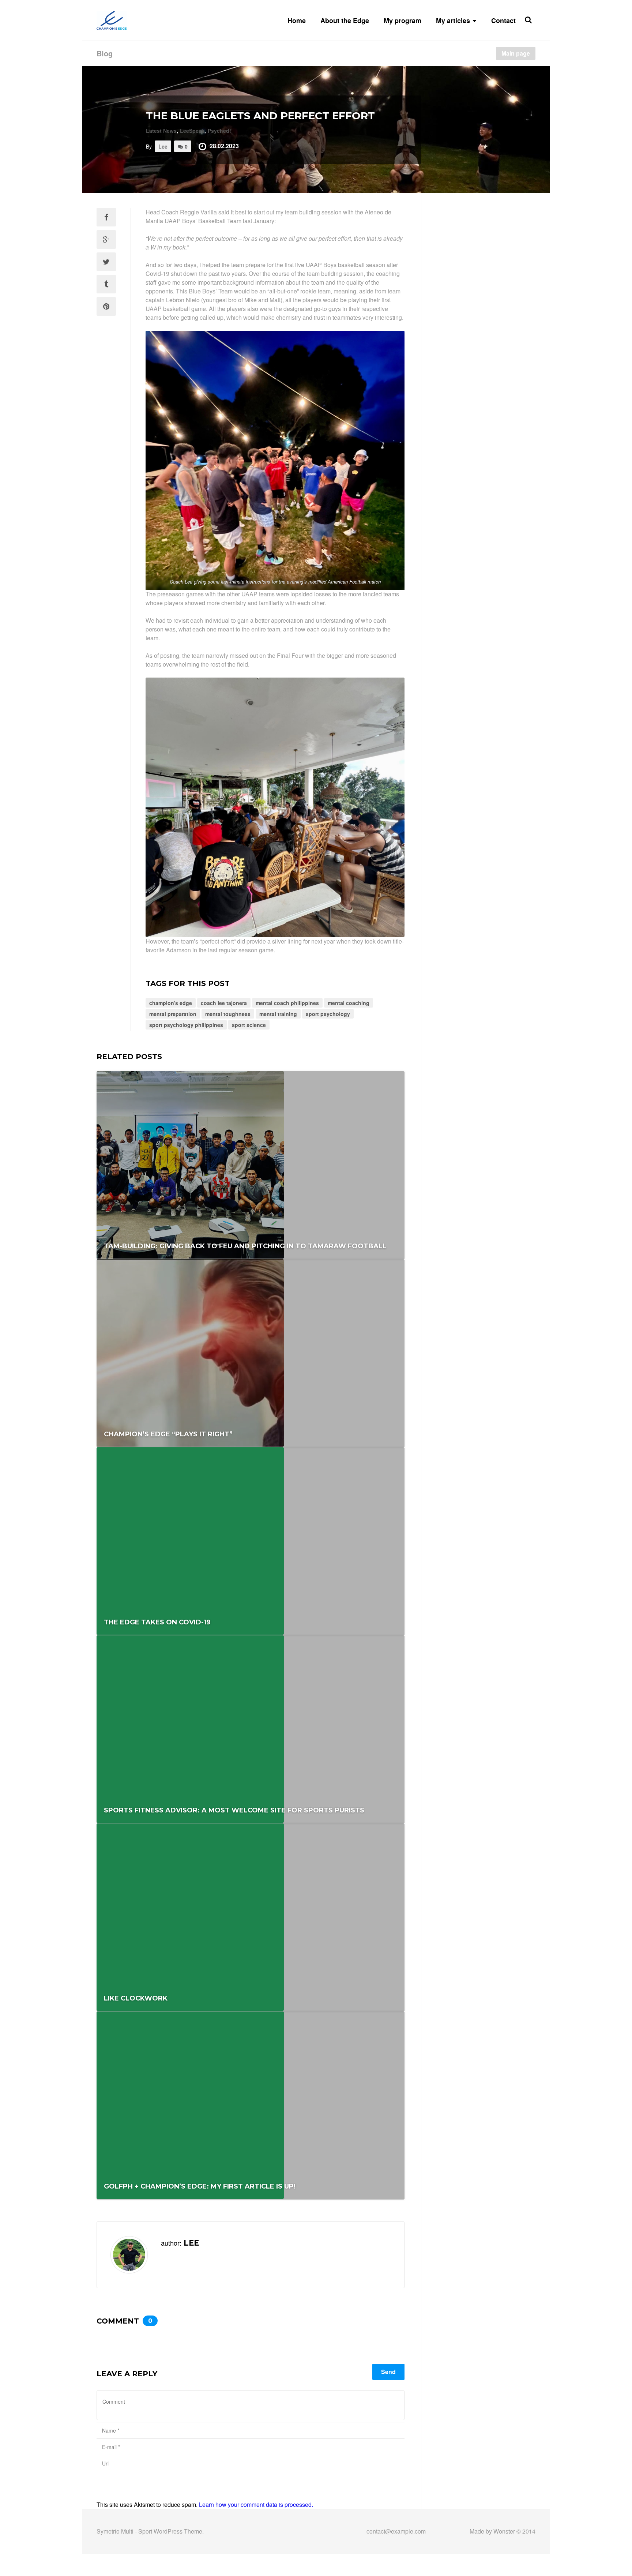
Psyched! (219, 131)
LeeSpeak (192, 131)
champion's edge (171, 1003)
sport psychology (328, 1014)
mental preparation (173, 1014)
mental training (278, 1014)
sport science (249, 1025)
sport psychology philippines (186, 1025)
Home (297, 20)
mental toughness (228, 1014)
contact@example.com (396, 2531)
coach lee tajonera (224, 1003)
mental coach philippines (287, 1003)
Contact (503, 20)
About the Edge (345, 20)
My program (402, 20)
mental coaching (349, 1003)
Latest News (161, 131)
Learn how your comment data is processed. (256, 2504)
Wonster (504, 2531)
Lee (163, 146)
